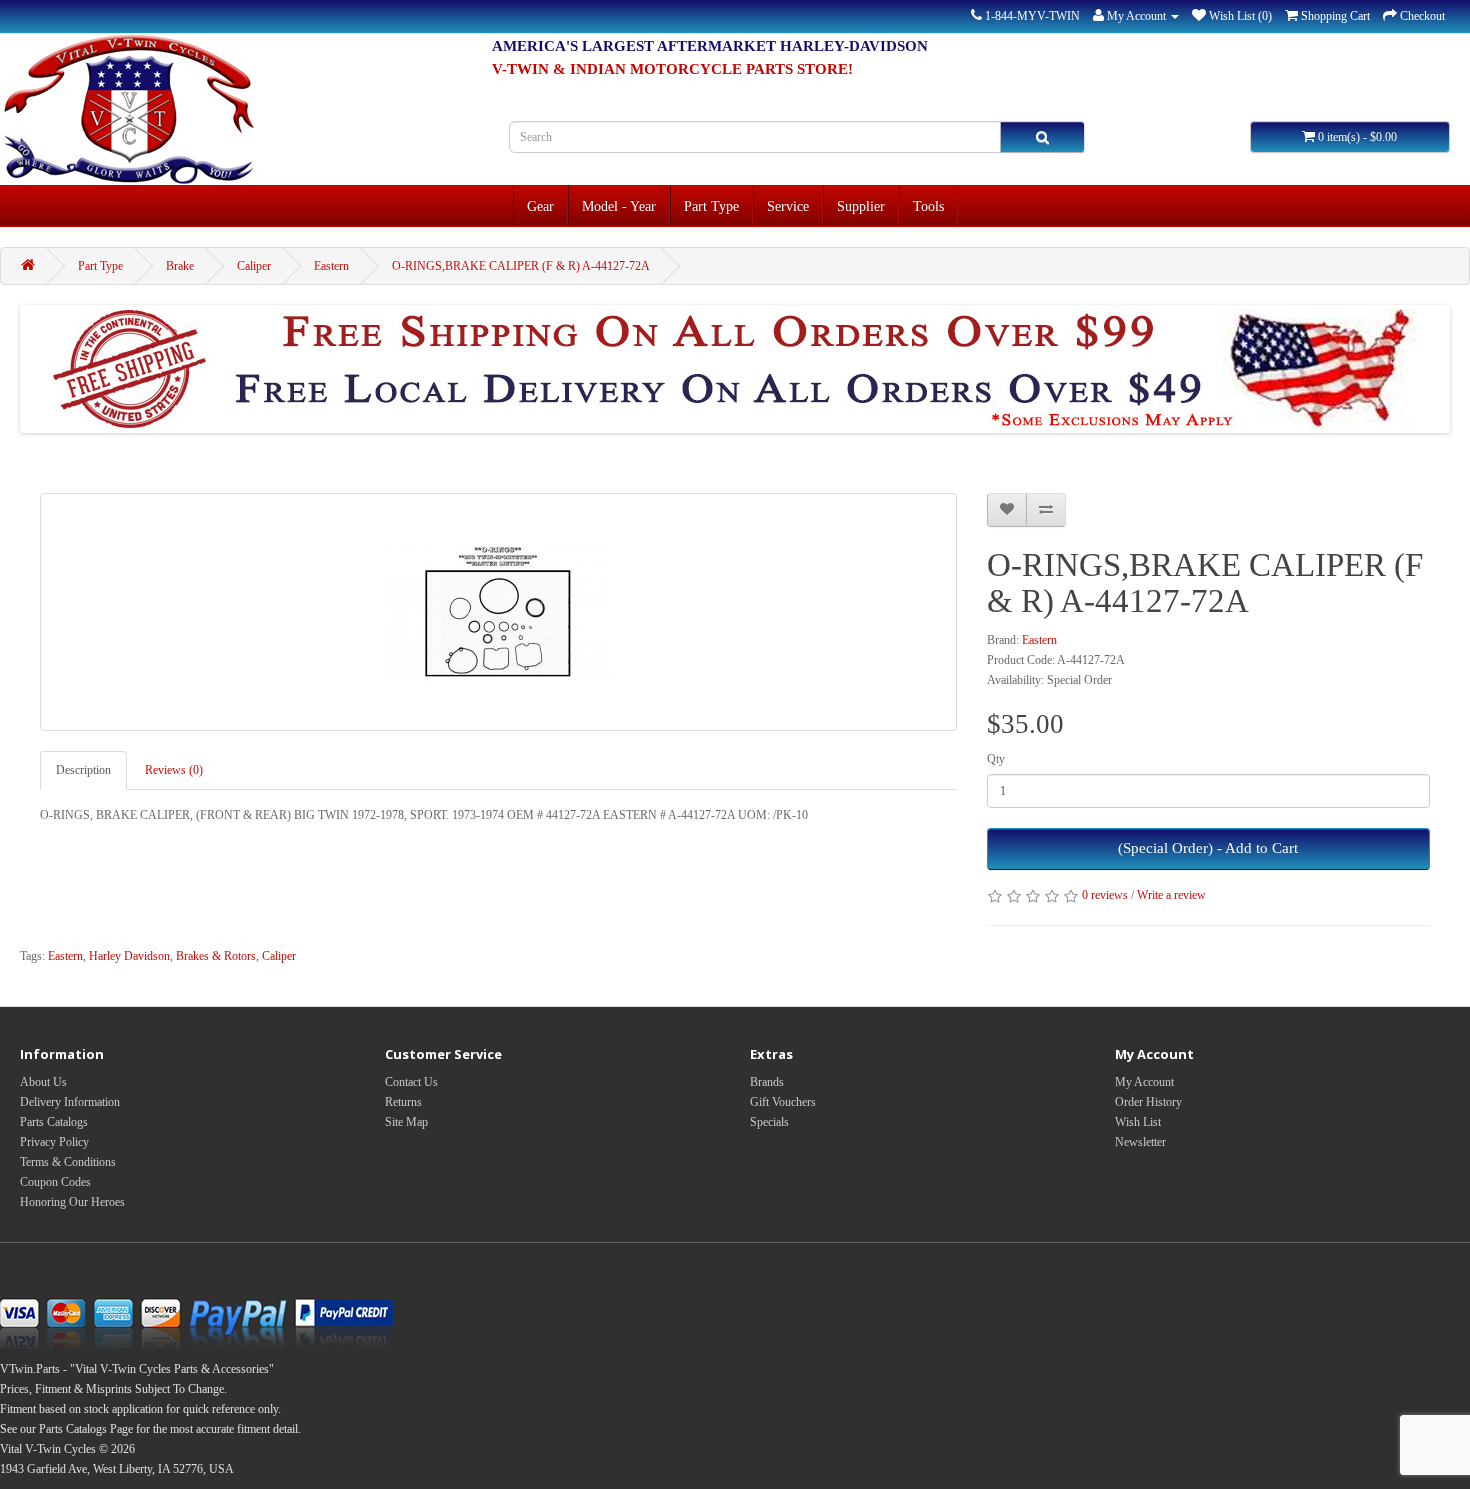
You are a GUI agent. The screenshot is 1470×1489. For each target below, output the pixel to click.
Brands (767, 1082)
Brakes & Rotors (216, 956)
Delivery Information (70, 1102)
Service (788, 206)
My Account (1144, 1082)
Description (83, 770)
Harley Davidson (129, 956)
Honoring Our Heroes (72, 1202)
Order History (1148, 1102)
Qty (996, 759)
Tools (928, 206)
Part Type (711, 206)
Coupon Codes (55, 1182)
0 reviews (1105, 895)
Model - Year (619, 206)
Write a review (1171, 895)
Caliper (254, 266)
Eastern (331, 266)
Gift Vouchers (783, 1102)
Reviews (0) (174, 770)
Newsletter (1140, 1142)
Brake (180, 266)
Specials (769, 1122)
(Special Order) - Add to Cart (1208, 848)
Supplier (861, 206)
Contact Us (411, 1082)
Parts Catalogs (54, 1122)
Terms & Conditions (68, 1162)
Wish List (1138, 1122)
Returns (403, 1102)
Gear (540, 206)
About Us (43, 1082)
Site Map (406, 1122)
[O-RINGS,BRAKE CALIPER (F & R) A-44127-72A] (498, 612)
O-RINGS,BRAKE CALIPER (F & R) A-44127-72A (521, 266)
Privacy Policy (54, 1142)
